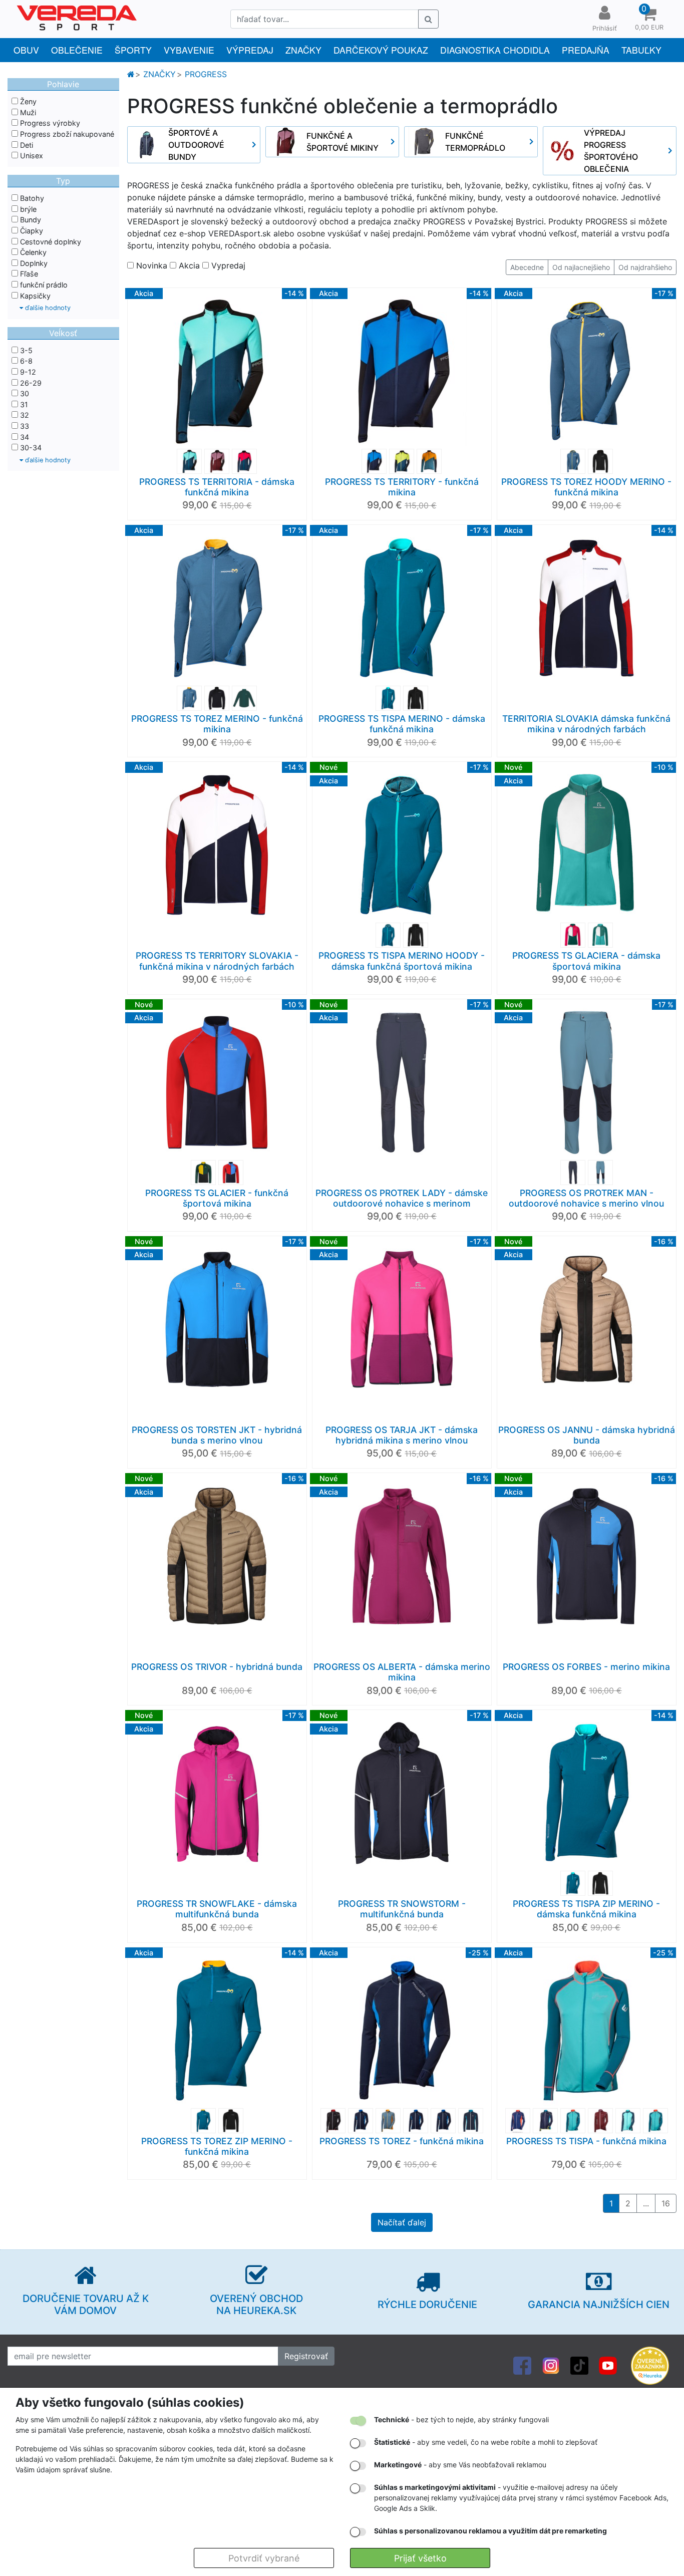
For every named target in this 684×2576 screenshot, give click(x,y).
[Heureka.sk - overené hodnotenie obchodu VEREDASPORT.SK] (650, 2365)
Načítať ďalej (402, 2222)
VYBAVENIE (189, 50)
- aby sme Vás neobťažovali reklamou (460, 2465)
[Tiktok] (579, 2365)
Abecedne (527, 267)
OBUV (26, 50)
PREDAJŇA (586, 50)
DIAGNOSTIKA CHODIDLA (495, 50)
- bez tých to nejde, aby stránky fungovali (461, 2419)
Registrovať (306, 2356)
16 (666, 2203)
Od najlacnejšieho (581, 267)
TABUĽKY (641, 50)
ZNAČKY (303, 50)
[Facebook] (522, 2365)
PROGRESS (206, 74)
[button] (649, 19)
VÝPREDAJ (250, 50)
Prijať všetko (420, 2558)
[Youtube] (608, 2365)
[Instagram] (551, 2365)
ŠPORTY (133, 50)
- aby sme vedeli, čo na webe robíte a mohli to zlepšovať (486, 2442)
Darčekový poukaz (381, 50)
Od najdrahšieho (645, 267)
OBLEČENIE (77, 50)
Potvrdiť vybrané (264, 2558)
